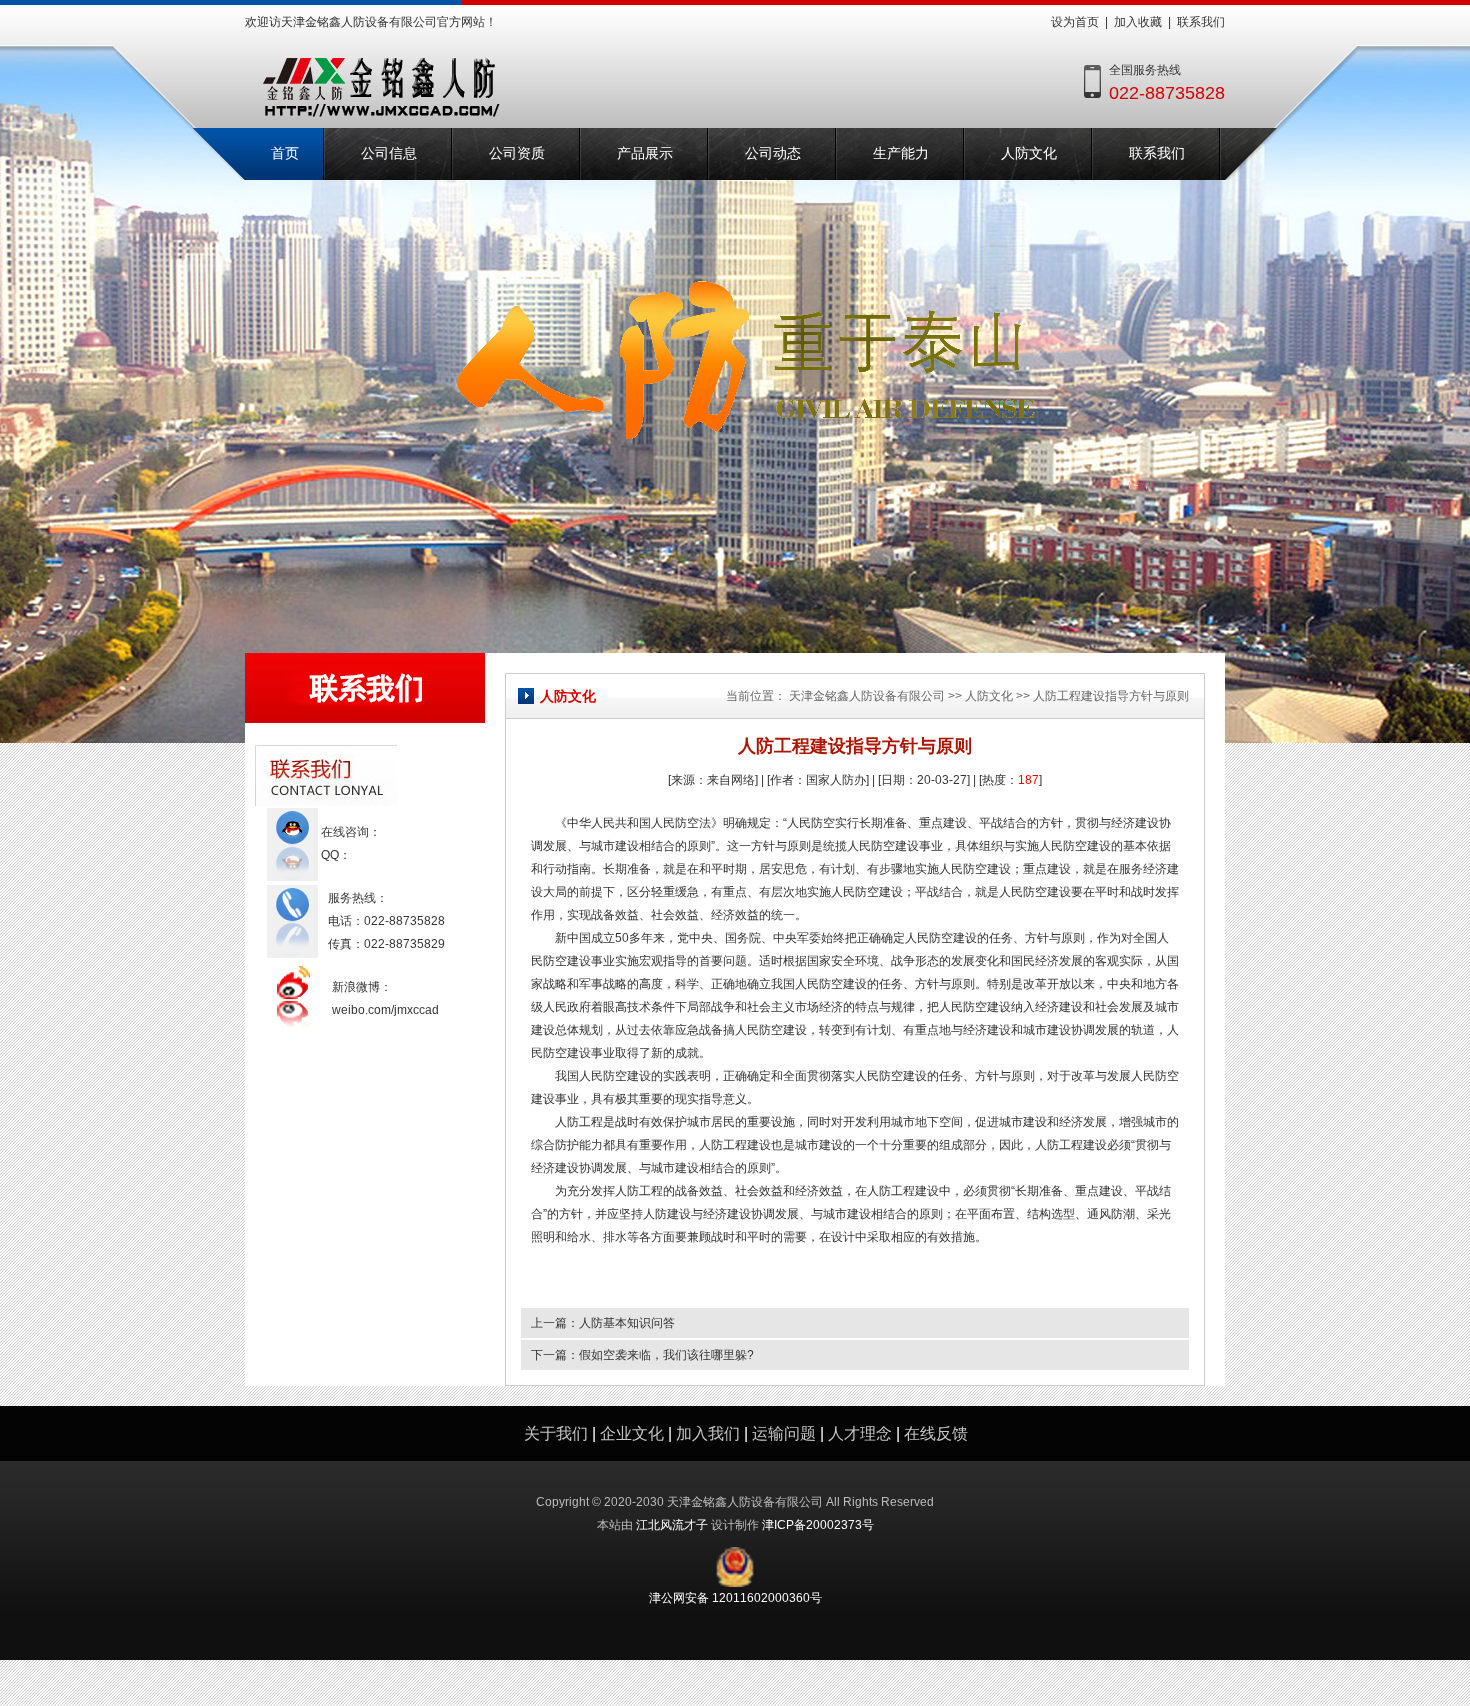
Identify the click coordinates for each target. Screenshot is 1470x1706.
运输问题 (784, 1433)
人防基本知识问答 (627, 1323)
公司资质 (517, 153)
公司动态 (773, 153)
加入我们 (708, 1433)
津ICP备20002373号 (818, 1525)
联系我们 (1201, 22)
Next (1440, 380)
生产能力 (901, 153)
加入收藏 (1138, 22)
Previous (30, 380)
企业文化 (632, 1433)
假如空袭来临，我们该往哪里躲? (666, 1355)
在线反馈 (936, 1433)
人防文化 (1029, 153)
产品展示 (645, 153)
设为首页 (1075, 22)
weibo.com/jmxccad (385, 1010)
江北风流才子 (672, 1525)
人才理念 (860, 1433)
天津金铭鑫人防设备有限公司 (867, 696)
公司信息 (389, 153)
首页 (285, 153)
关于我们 (556, 1433)
